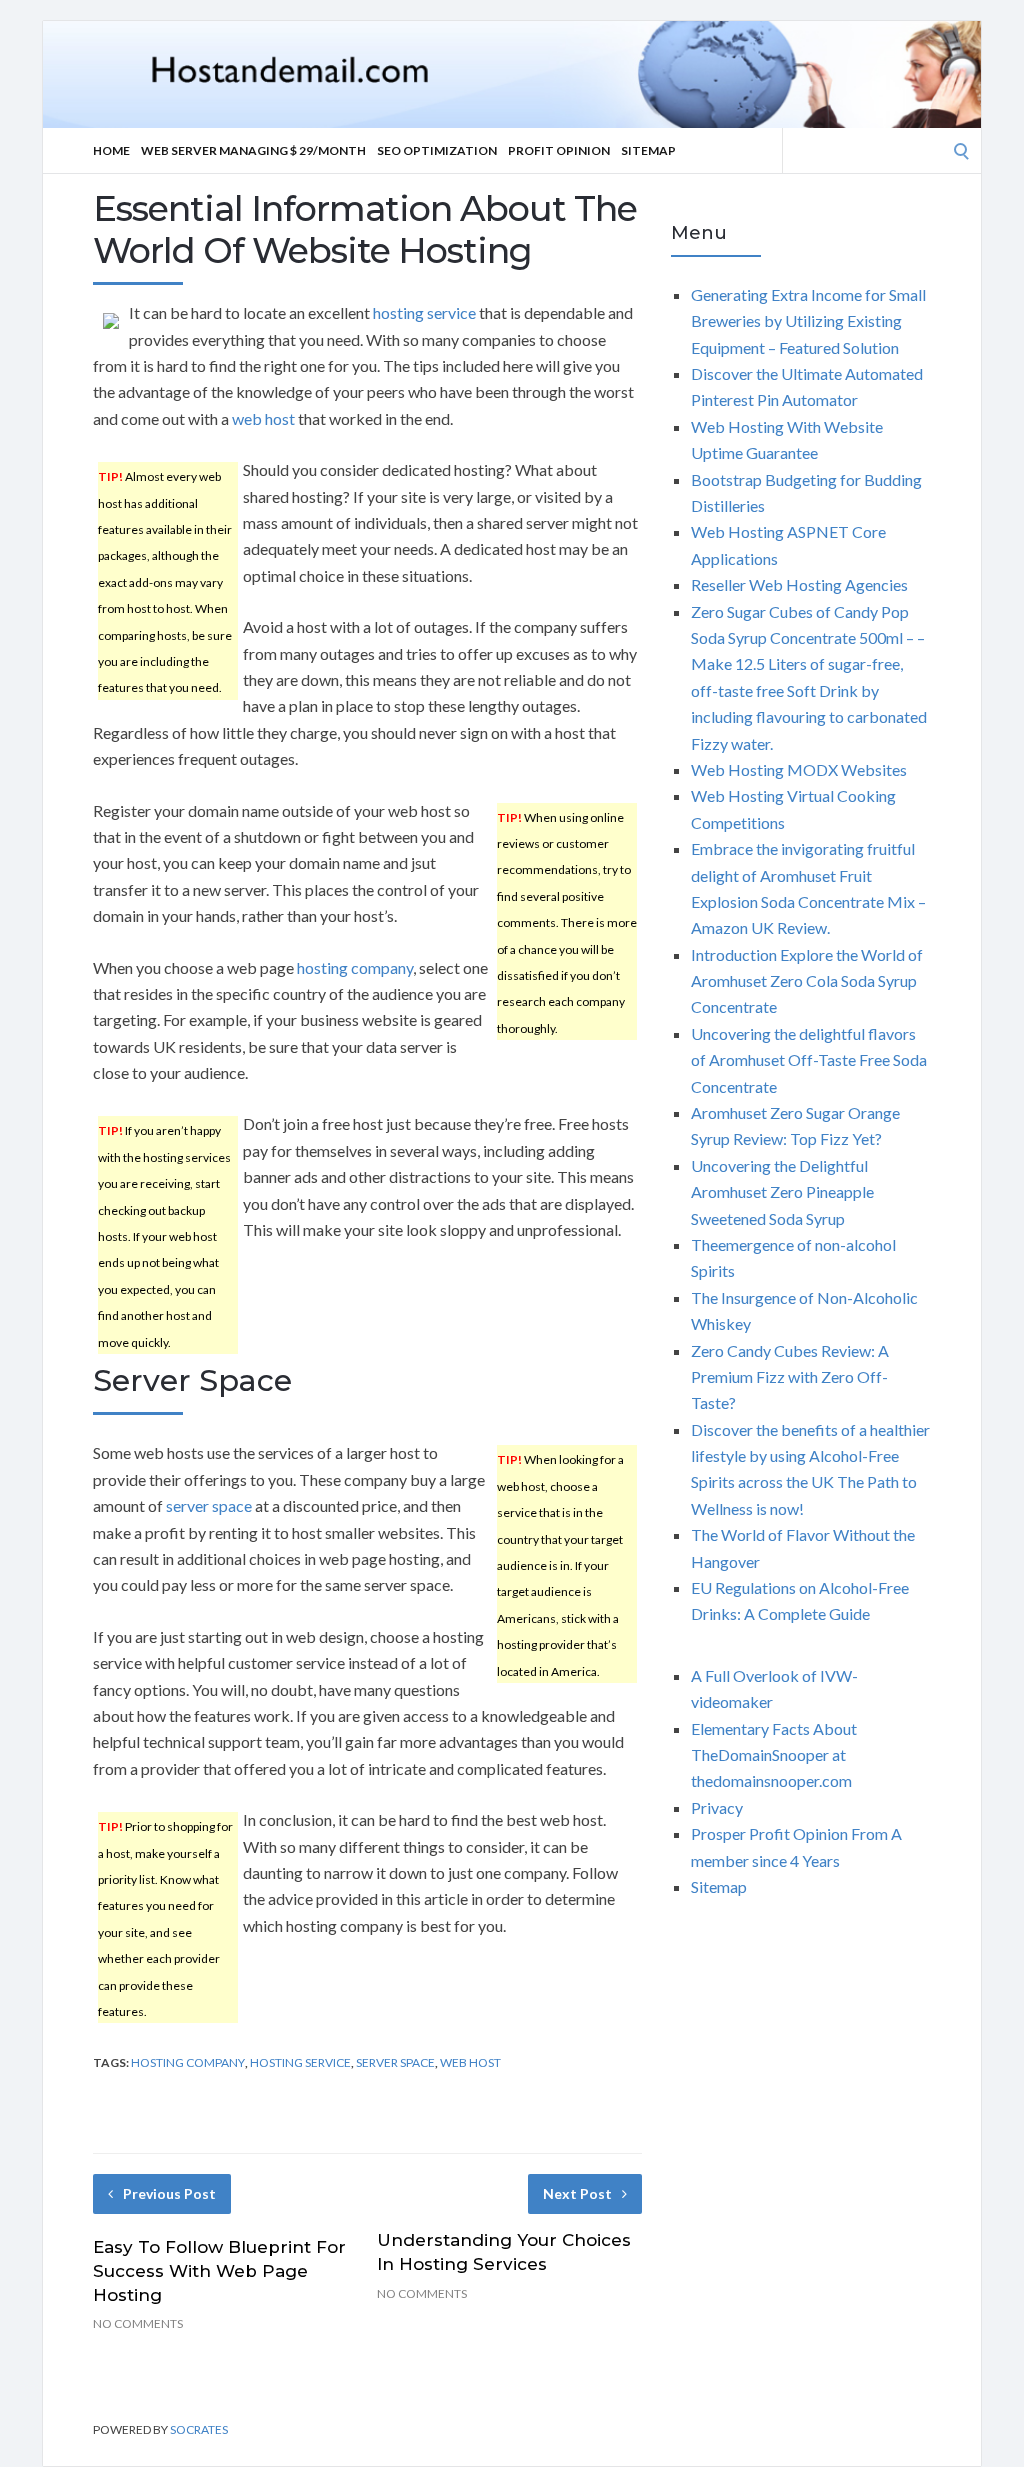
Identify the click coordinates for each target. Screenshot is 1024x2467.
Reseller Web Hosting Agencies (799, 584)
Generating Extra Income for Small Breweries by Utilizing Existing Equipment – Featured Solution (808, 321)
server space (209, 1505)
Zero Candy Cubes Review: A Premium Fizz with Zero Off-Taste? (790, 1377)
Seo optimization (437, 150)
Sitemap (648, 150)
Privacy (717, 1807)
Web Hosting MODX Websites (799, 769)
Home (111, 150)
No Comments (138, 2323)
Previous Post (169, 2193)
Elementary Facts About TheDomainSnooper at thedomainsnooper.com (774, 1755)
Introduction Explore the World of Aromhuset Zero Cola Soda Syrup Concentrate (807, 981)
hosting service (424, 312)
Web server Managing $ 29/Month (253, 150)
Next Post (577, 2193)
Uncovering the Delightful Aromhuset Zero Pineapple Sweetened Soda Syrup (782, 1192)
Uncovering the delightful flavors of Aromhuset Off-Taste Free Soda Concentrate (809, 1060)
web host (263, 418)
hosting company (355, 967)
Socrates (199, 2429)
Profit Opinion (559, 150)
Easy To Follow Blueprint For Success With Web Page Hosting (219, 2271)
